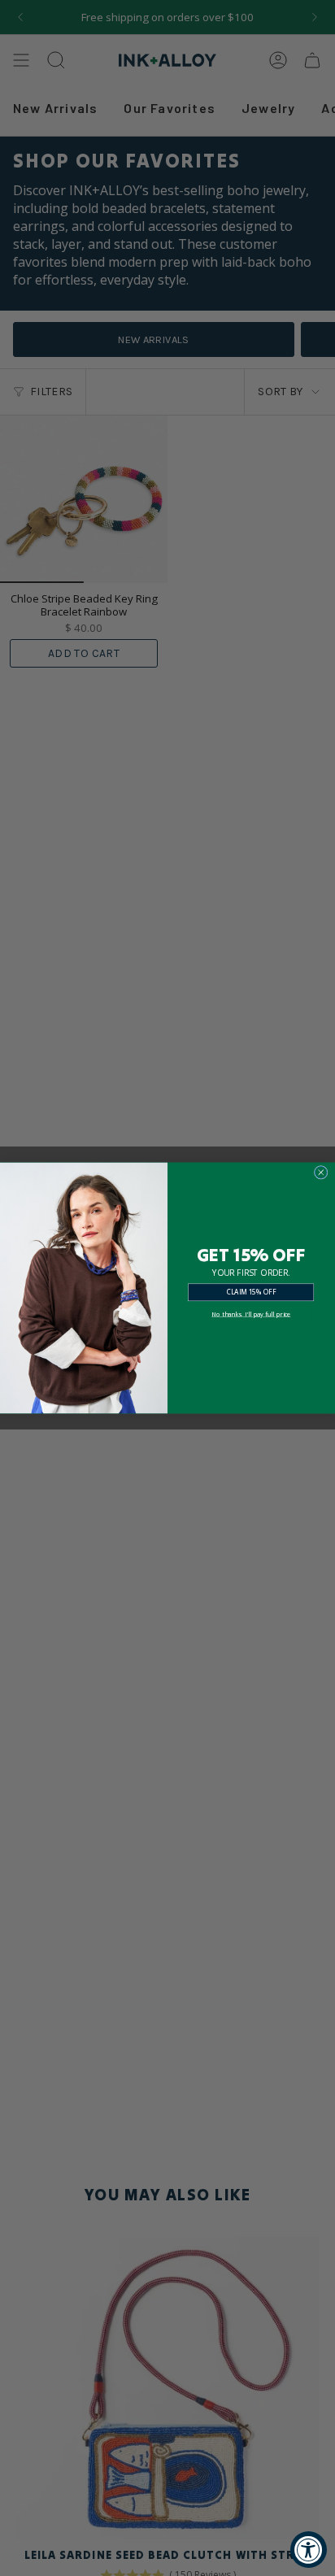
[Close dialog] (321, 1172)
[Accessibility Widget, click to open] (309, 2550)
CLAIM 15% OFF (252, 1292)
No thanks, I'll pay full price (251, 1314)
